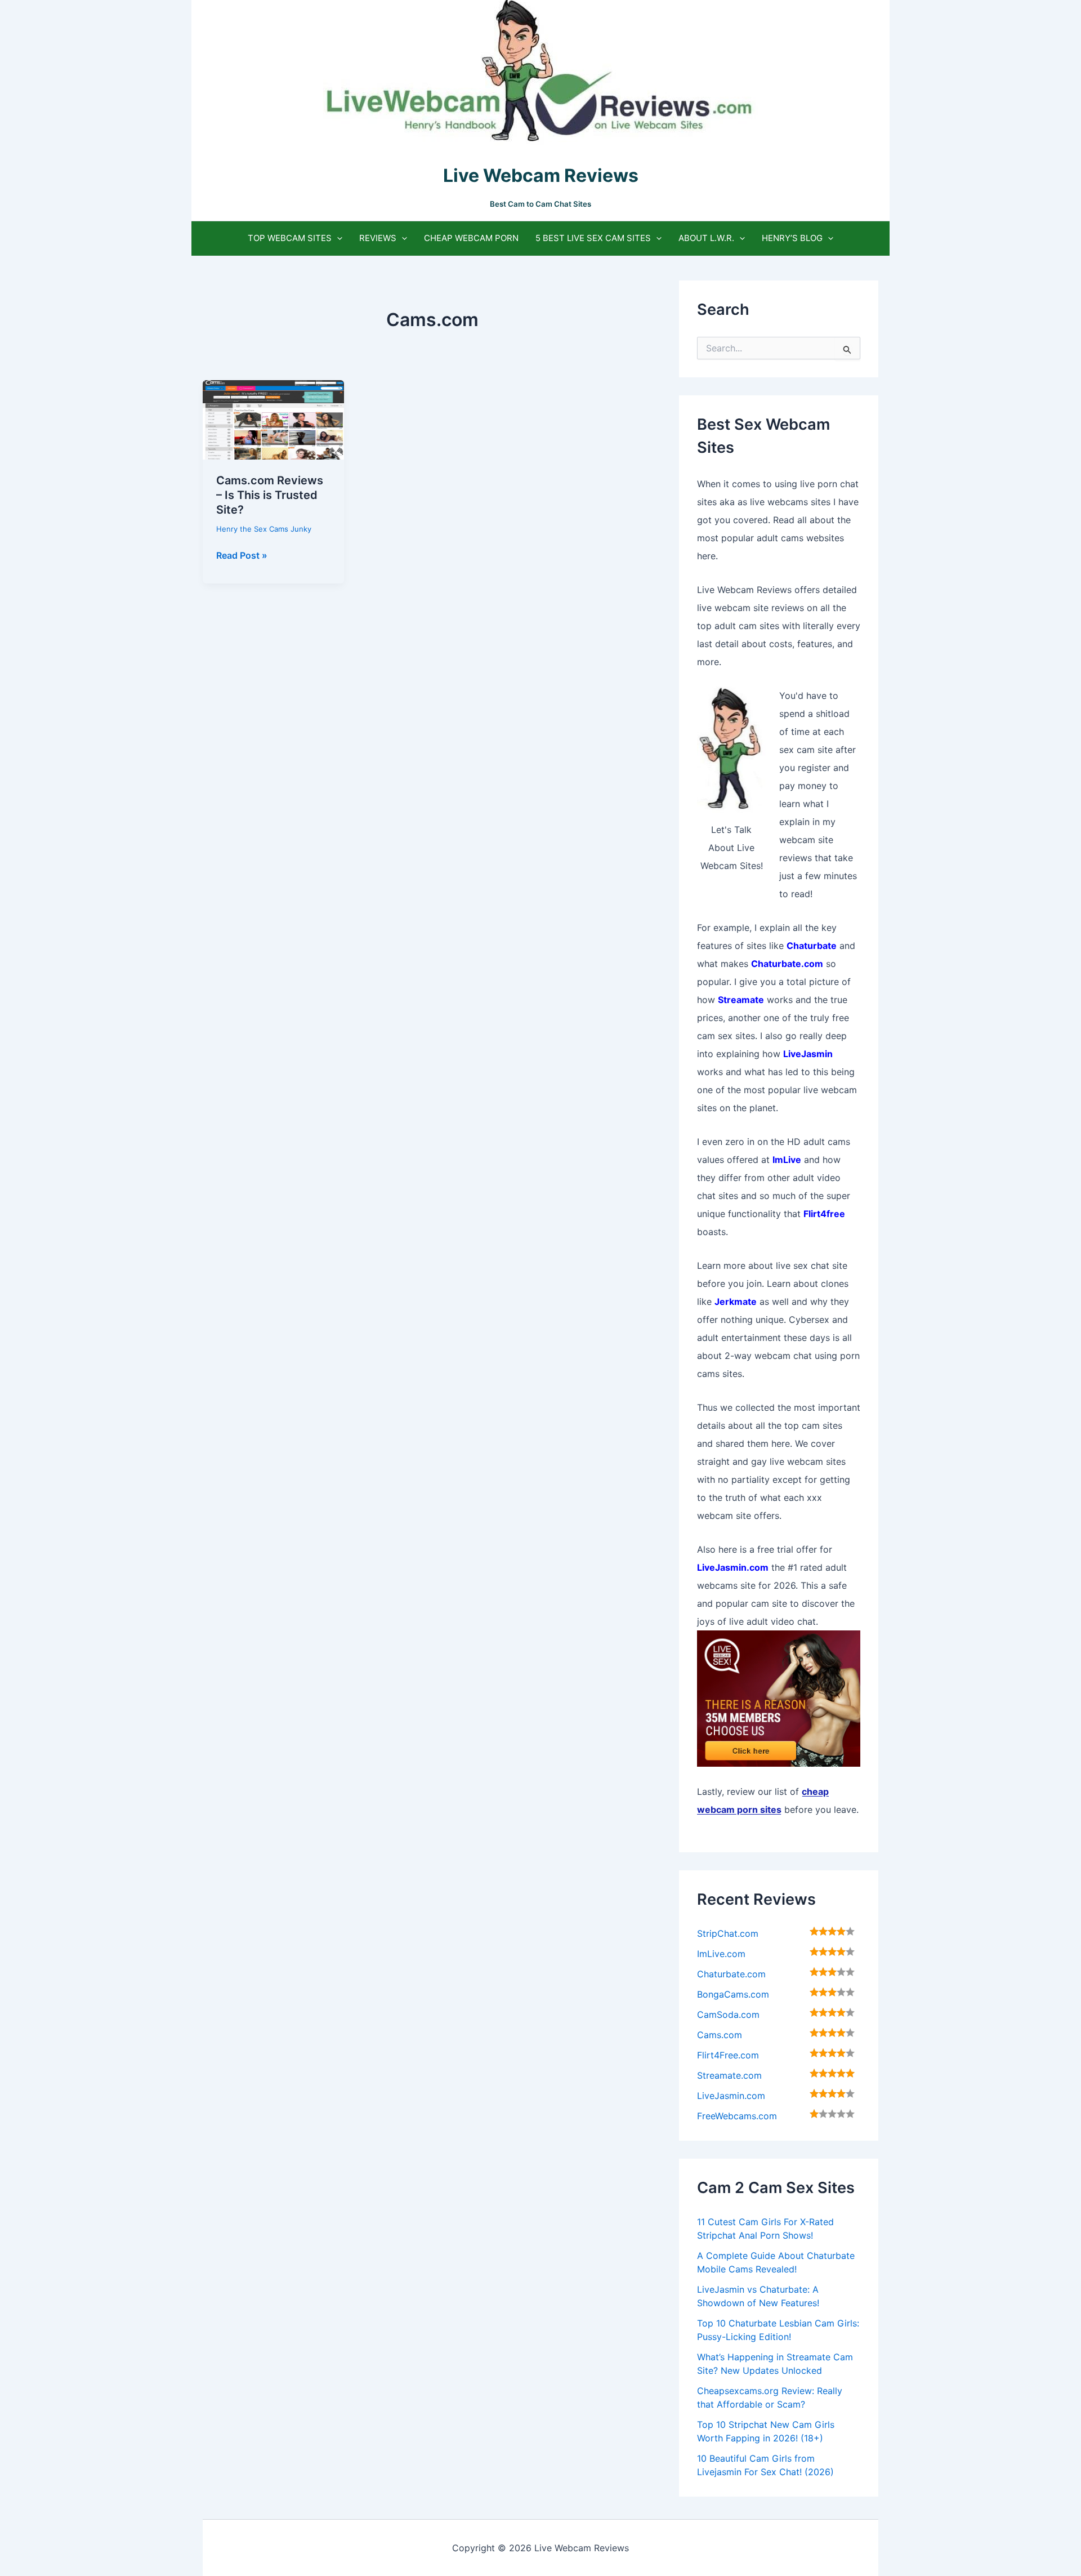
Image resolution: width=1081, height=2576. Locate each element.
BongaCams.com (733, 1994)
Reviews (378, 238)
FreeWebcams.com (737, 2116)
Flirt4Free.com (728, 2055)
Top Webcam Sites (290, 238)
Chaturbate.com (731, 1974)
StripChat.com (728, 1933)
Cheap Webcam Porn (471, 238)
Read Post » (242, 556)
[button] (337, 238)
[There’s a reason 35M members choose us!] (779, 1697)
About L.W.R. (706, 238)
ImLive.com (721, 1954)
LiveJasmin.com (731, 2096)
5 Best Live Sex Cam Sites (593, 238)
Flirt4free (824, 1214)
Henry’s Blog (792, 238)
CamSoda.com (728, 2015)
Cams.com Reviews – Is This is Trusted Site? (270, 495)
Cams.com (720, 2035)
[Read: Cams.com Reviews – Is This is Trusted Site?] (273, 419)
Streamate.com (729, 2075)
